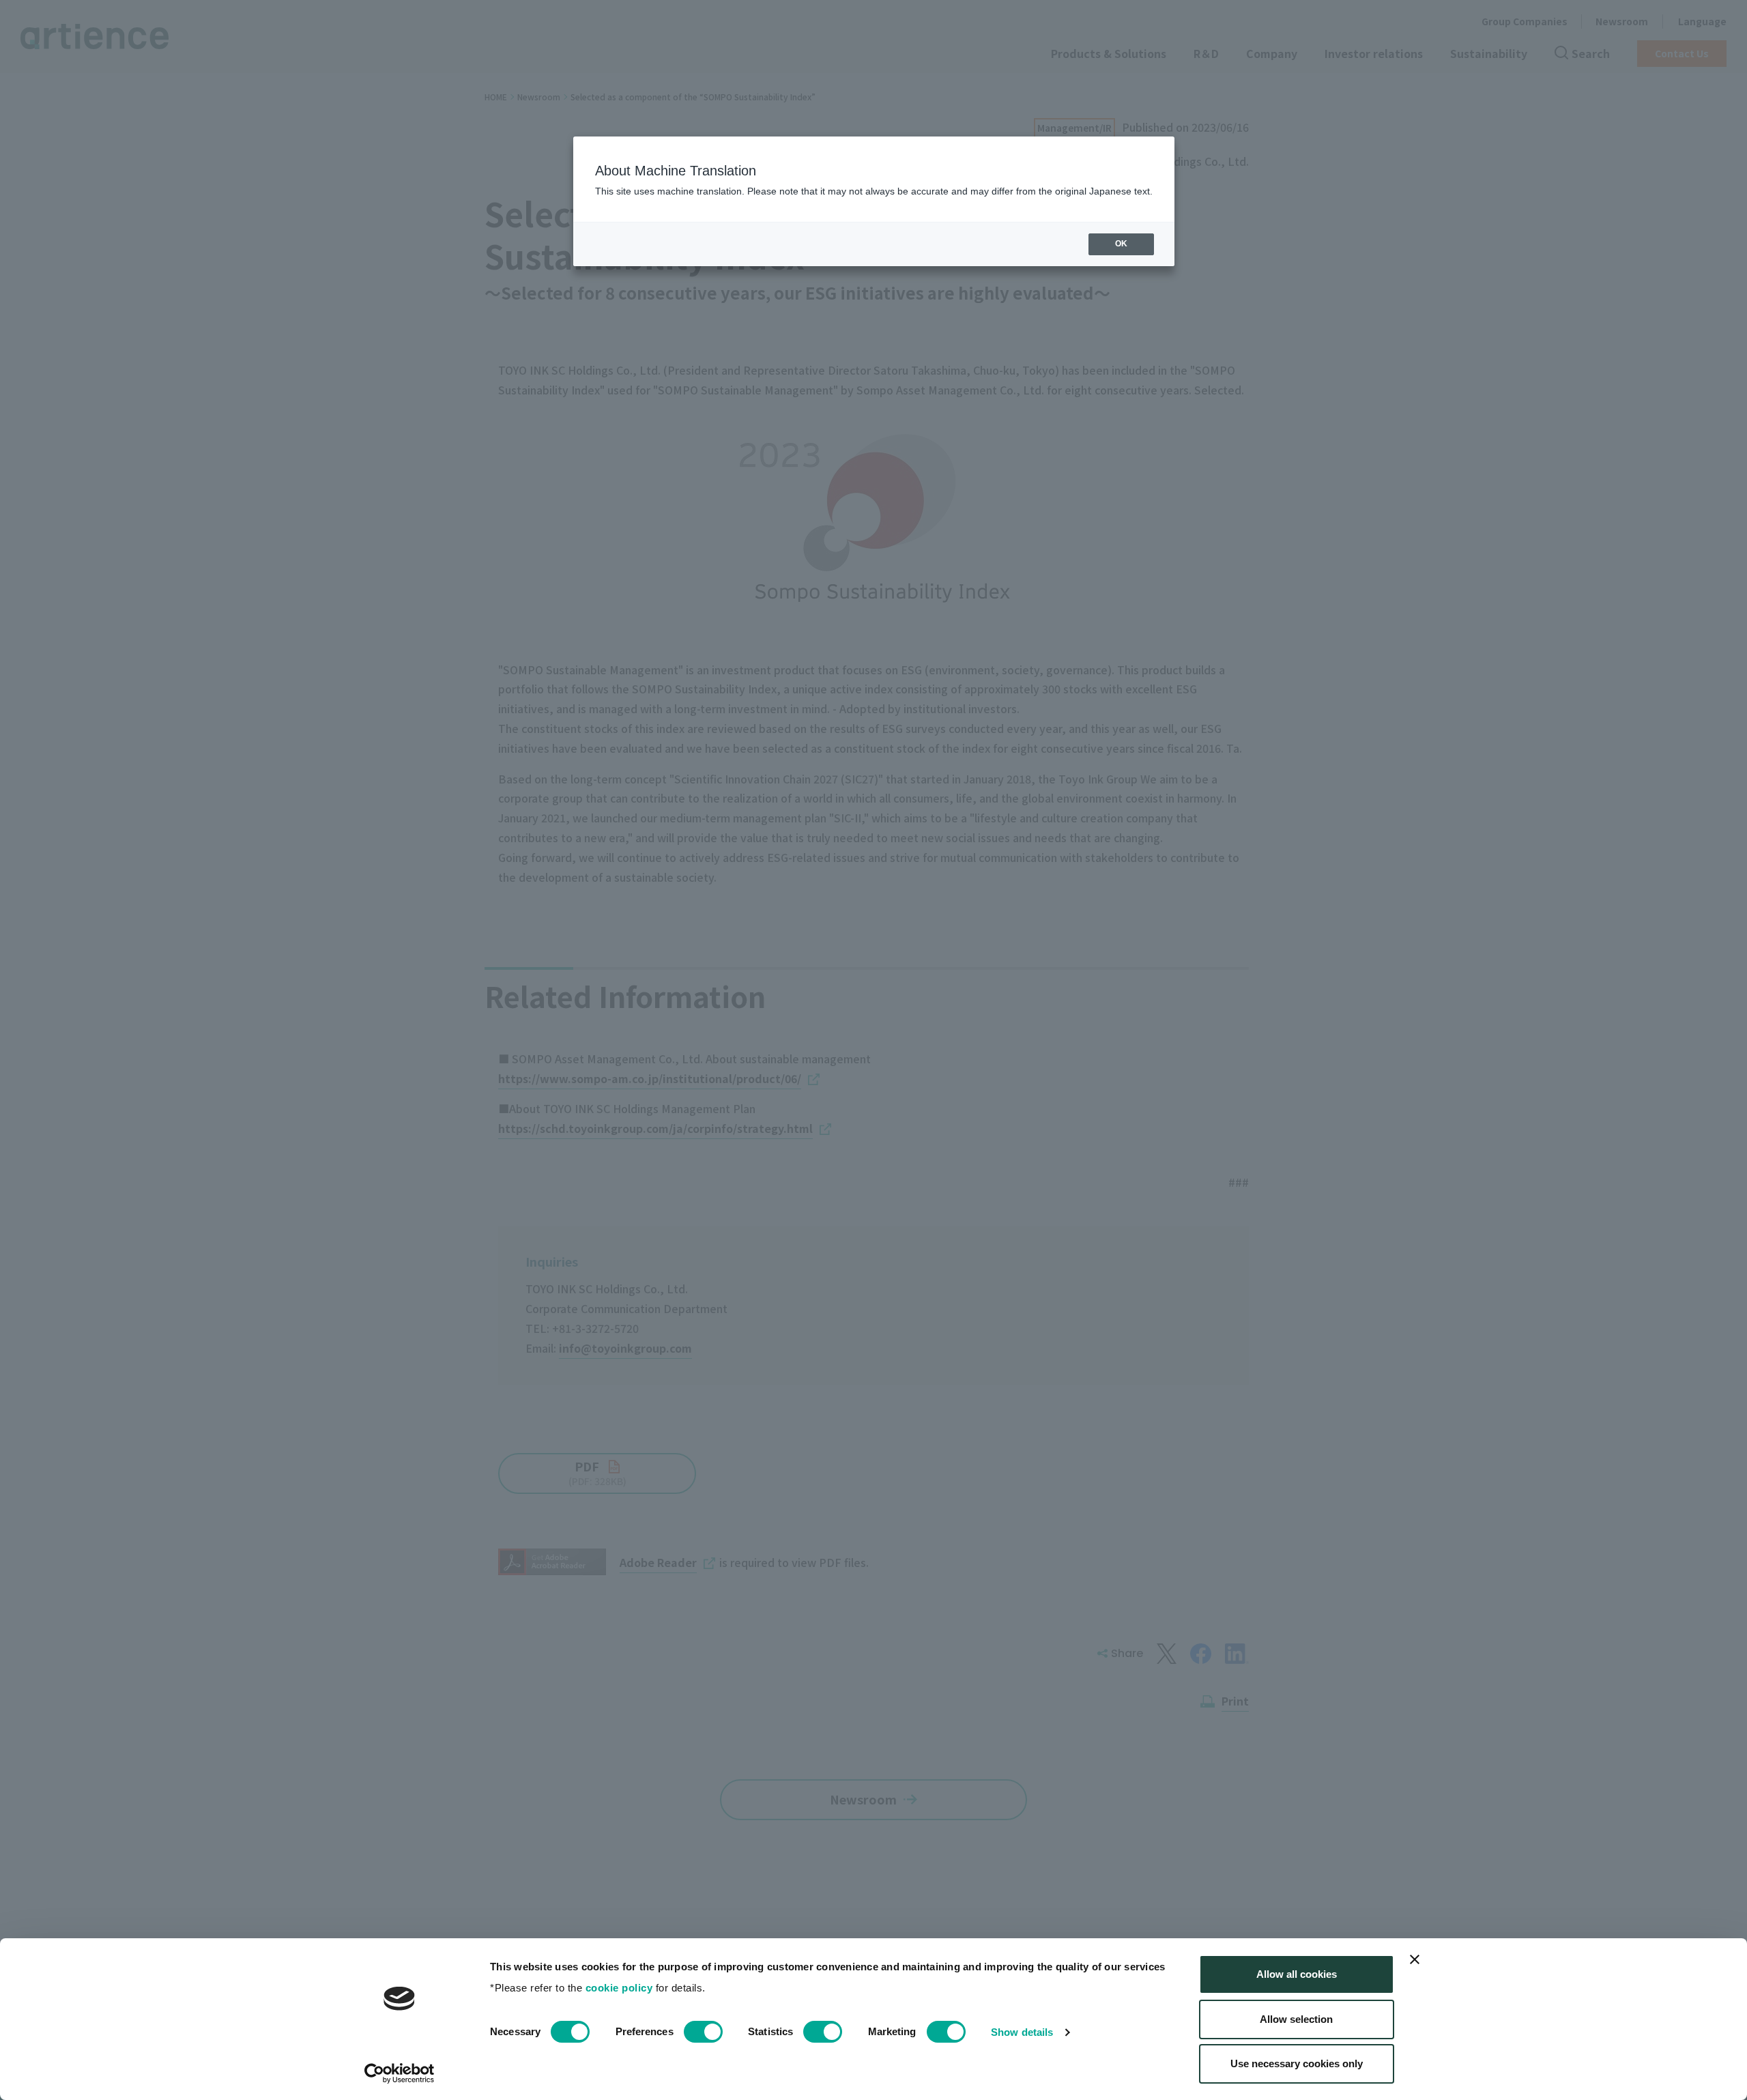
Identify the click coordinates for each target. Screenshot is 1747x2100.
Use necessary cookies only (1297, 2063)
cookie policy (619, 1988)
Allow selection (1296, 2019)
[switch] (703, 2032)
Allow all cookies (1297, 1974)
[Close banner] (1415, 1959)
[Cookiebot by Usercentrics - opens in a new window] (400, 2073)
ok (1121, 244)
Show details (1022, 2032)
